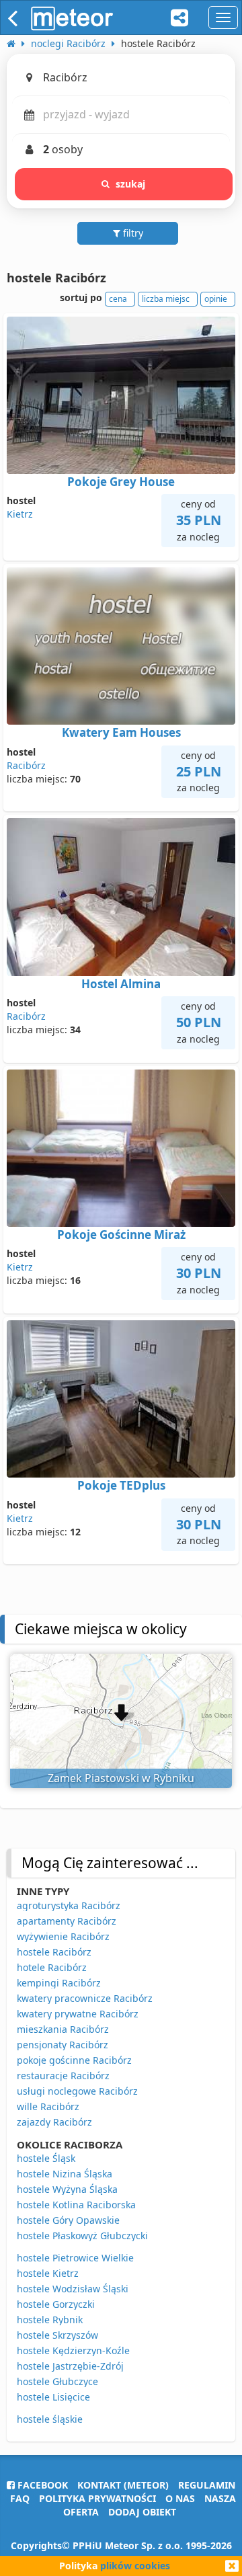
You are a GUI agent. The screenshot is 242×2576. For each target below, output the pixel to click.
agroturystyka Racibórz (69, 1905)
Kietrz (20, 514)
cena (118, 299)
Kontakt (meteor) (123, 2485)
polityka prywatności (97, 2498)
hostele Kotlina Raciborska (76, 2205)
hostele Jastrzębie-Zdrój (70, 2366)
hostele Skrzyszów (57, 2335)
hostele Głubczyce (57, 2381)
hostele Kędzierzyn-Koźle (73, 2350)
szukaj (131, 184)
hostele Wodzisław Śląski (73, 2289)
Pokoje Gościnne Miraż (121, 1235)
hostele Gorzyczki (56, 2304)
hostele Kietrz (48, 2273)
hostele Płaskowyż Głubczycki (82, 2236)
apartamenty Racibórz (67, 1921)
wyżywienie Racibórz (63, 1936)
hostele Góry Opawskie (68, 2220)
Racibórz (26, 765)
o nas (180, 2498)
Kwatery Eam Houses (121, 732)
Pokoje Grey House (121, 482)
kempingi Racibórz (59, 1983)
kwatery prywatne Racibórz (78, 2014)
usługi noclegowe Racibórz (77, 2091)
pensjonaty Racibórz (63, 2045)
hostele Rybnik (50, 2320)
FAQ (20, 2498)
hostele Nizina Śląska (65, 2174)
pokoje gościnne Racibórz (74, 2060)
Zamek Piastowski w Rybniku (121, 1778)
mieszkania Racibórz (63, 2029)
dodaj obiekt (142, 2512)
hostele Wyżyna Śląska (67, 2189)
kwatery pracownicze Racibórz (85, 1998)
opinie (216, 299)
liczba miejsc (166, 299)
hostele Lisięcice (53, 2397)
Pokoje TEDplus (121, 1485)
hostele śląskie (50, 2419)
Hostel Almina (121, 984)
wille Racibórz (48, 2106)
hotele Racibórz (52, 1967)
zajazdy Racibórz (54, 2122)
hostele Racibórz (54, 1952)
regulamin (207, 2485)
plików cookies (135, 2566)
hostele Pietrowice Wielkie (75, 2258)
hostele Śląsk (46, 2158)
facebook (41, 2485)
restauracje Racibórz (63, 2076)
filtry (132, 233)
